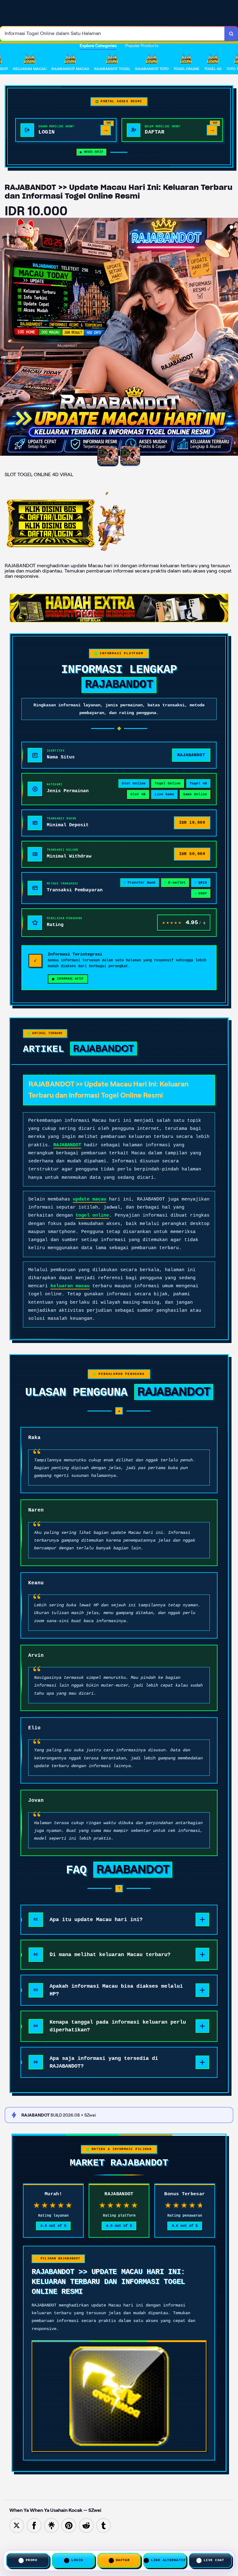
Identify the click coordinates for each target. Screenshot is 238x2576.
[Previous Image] (5, 338)
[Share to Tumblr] (104, 2525)
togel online (92, 1216)
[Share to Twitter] (17, 2525)
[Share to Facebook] (34, 2525)
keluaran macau (70, 1286)
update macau (90, 1199)
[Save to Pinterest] (69, 2525)
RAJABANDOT (67, 1145)
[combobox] (112, 34)
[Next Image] (233, 338)
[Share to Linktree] (51, 2525)
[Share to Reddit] (86, 2525)
